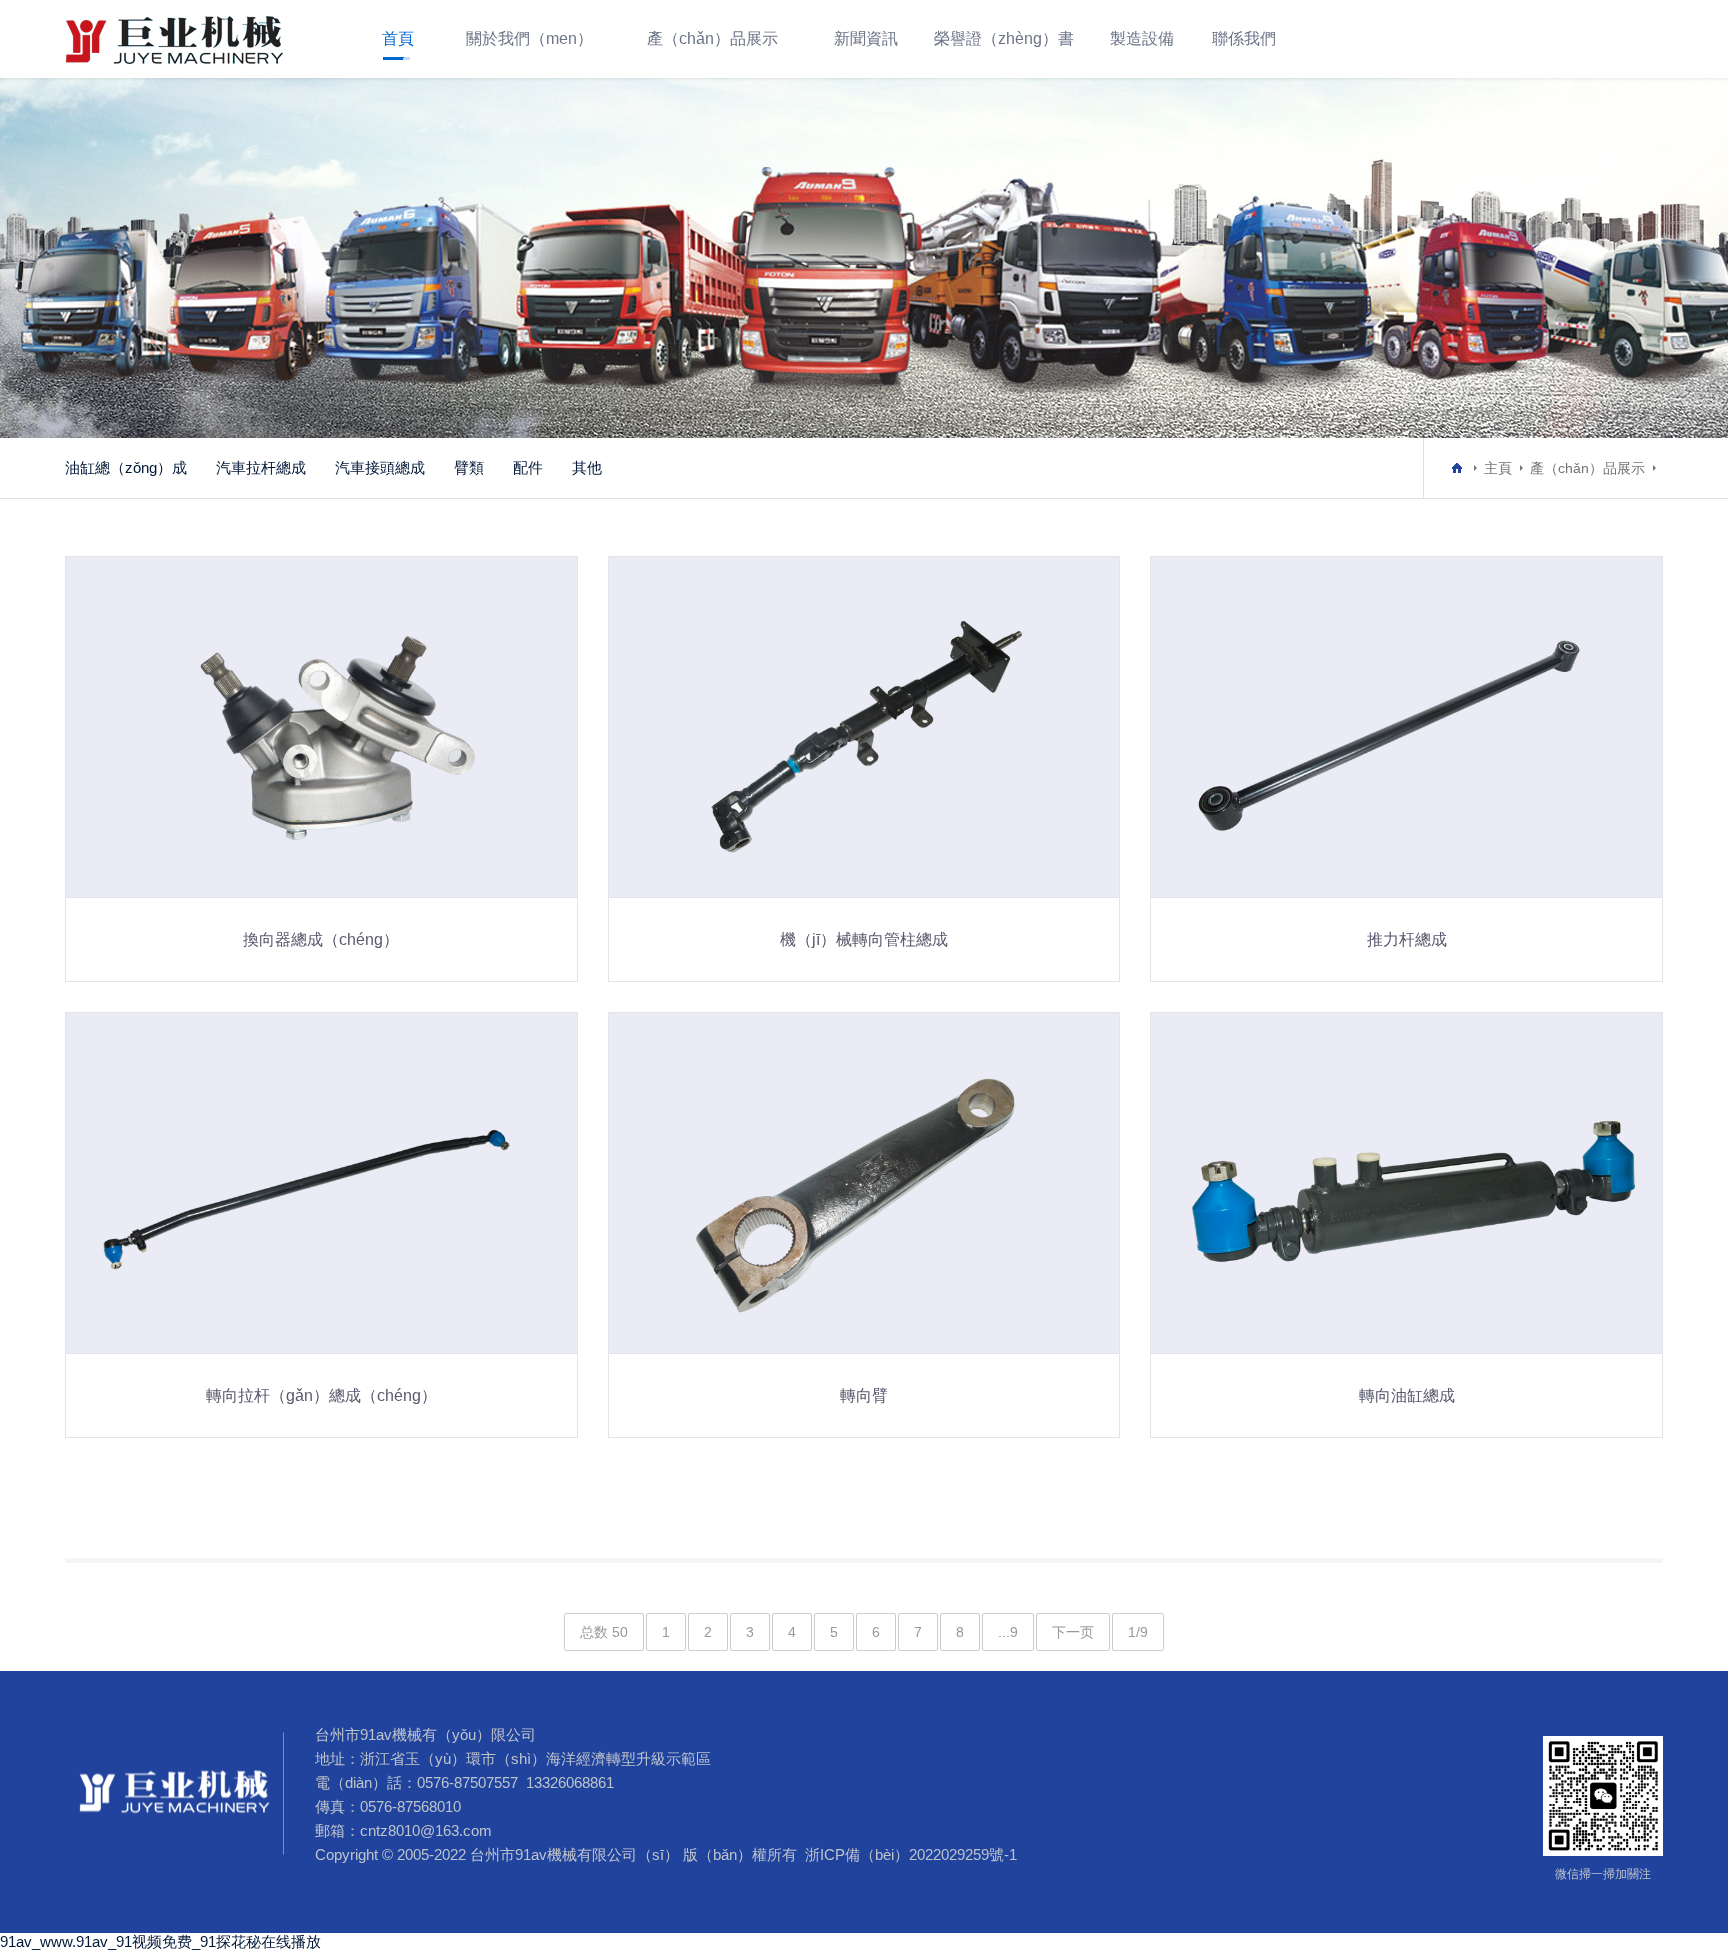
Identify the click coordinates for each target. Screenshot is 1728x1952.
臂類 (469, 467)
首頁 (398, 38)
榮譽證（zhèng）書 (1004, 38)
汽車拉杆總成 (261, 467)
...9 (1008, 1632)
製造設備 (1142, 38)
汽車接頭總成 (380, 467)
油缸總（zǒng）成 (126, 467)
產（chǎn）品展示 (712, 38)
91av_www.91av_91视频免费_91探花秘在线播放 (160, 1941)
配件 (528, 467)
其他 (587, 467)
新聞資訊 (866, 38)
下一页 (1073, 1632)
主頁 (1498, 468)
